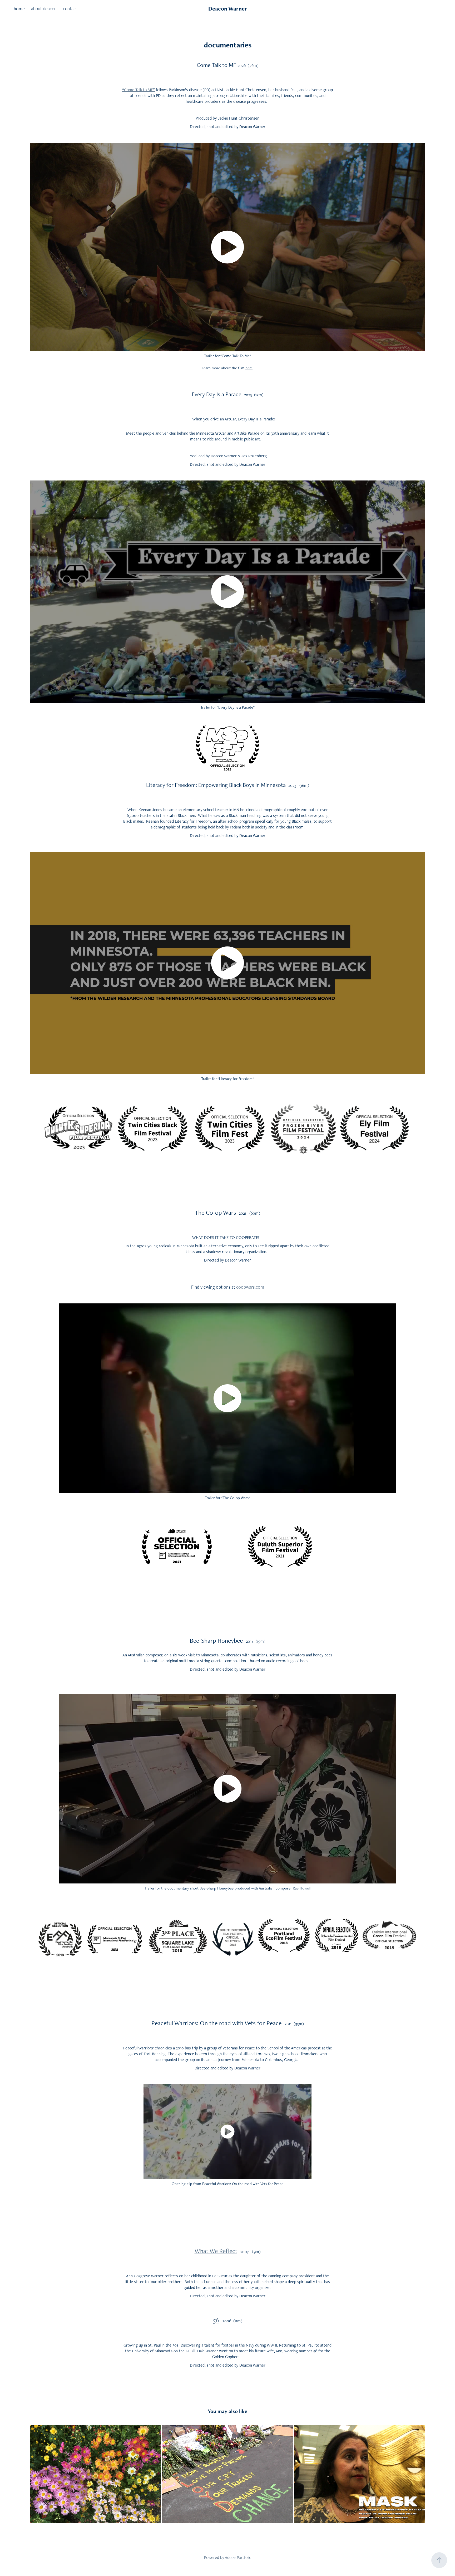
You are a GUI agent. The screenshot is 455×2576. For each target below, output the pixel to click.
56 (216, 2320)
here (249, 368)
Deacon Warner (228, 9)
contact (70, 9)
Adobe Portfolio (238, 2557)
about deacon (44, 9)
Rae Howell (302, 1888)
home (19, 9)
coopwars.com (250, 1287)
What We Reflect (216, 2251)
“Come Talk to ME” (139, 90)
